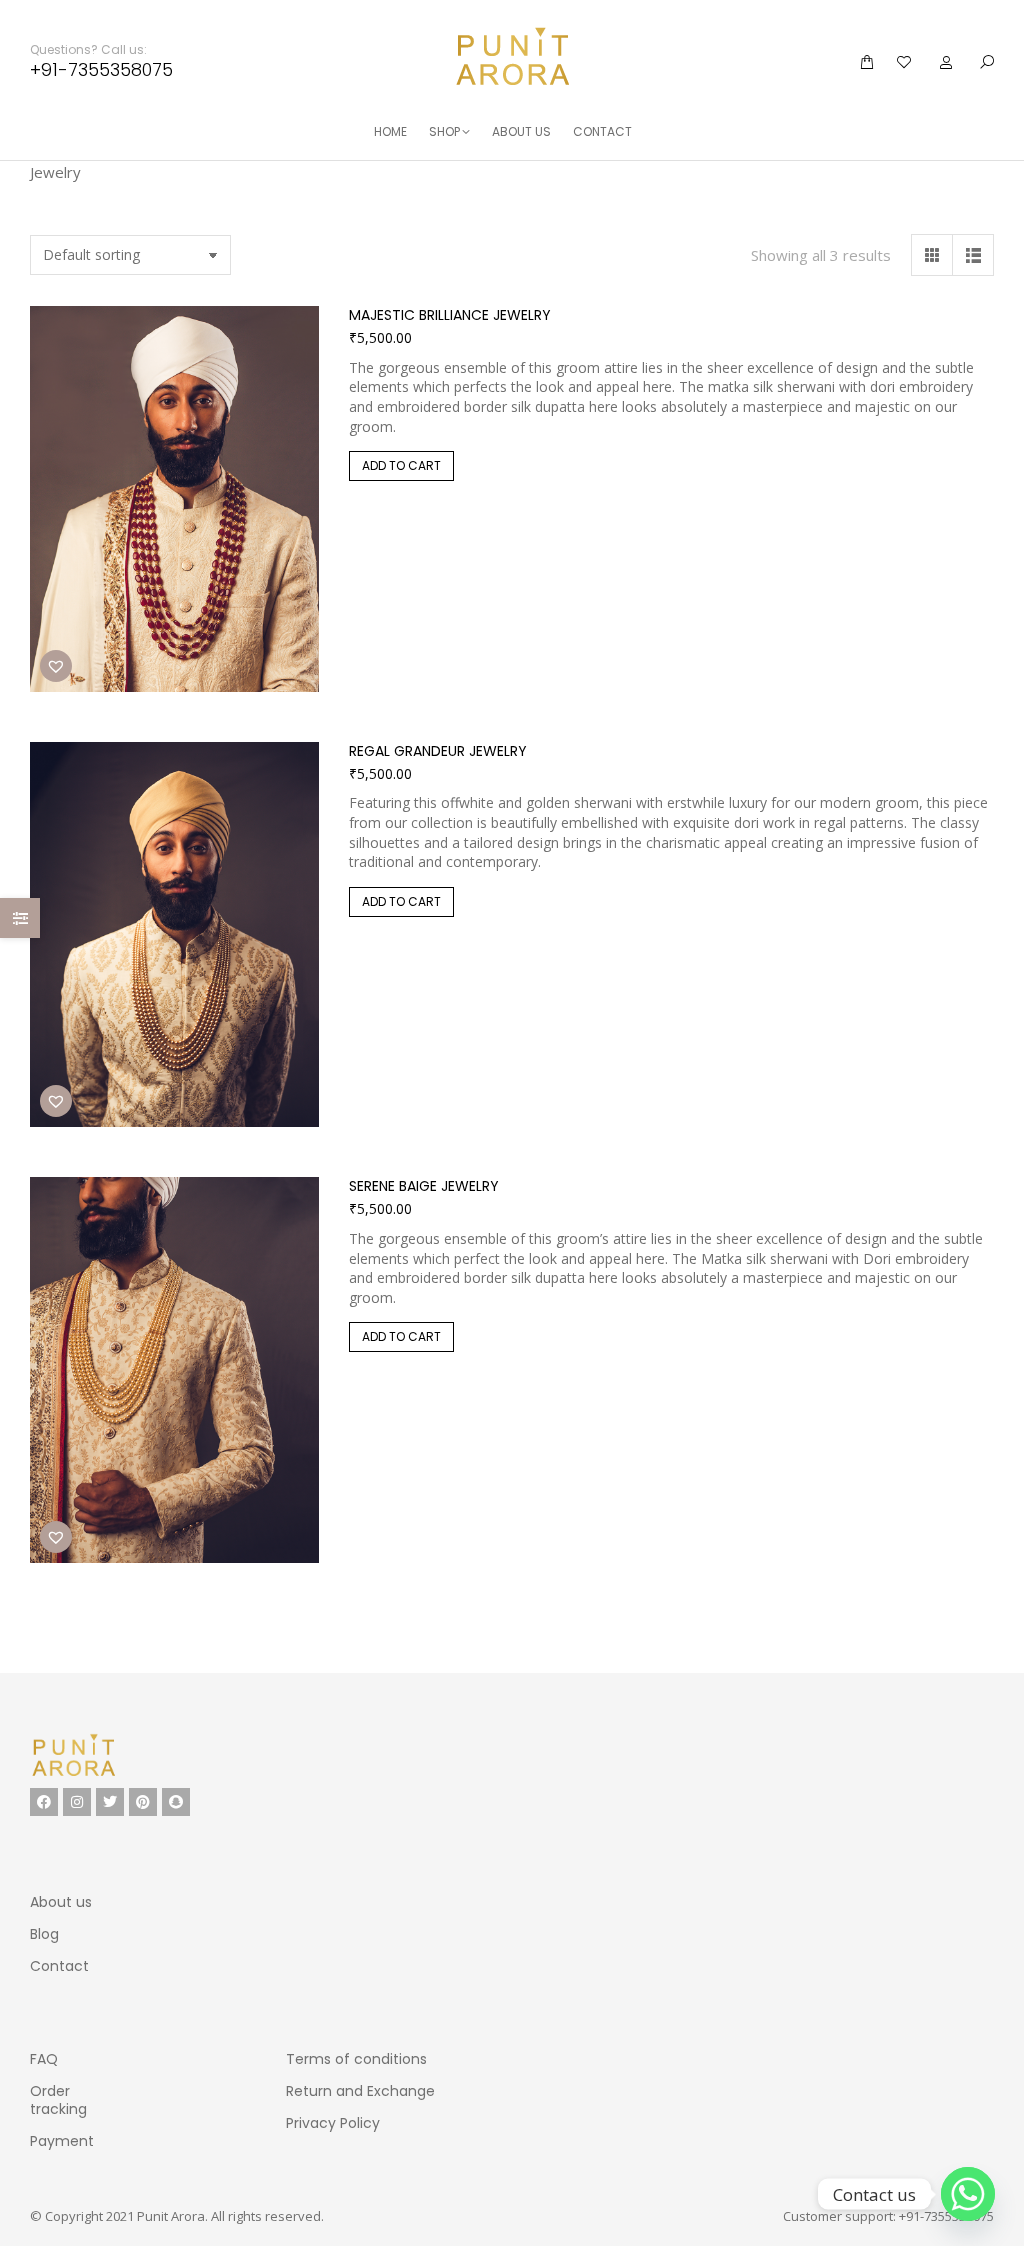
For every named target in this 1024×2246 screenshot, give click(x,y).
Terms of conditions (356, 2059)
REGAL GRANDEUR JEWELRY (438, 751)
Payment (62, 2141)
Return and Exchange (360, 2091)
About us (61, 1902)
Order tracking (58, 2100)
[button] (298, 16)
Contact (59, 1966)
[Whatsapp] (968, 2194)
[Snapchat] (176, 1802)
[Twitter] (110, 1802)
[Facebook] (44, 1802)
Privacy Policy (333, 2123)
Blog (44, 1934)
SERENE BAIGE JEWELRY (424, 1186)
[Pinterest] (143, 1802)
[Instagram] (77, 1802)
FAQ (44, 2059)
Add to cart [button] (401, 465)
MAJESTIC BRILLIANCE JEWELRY (450, 315)
